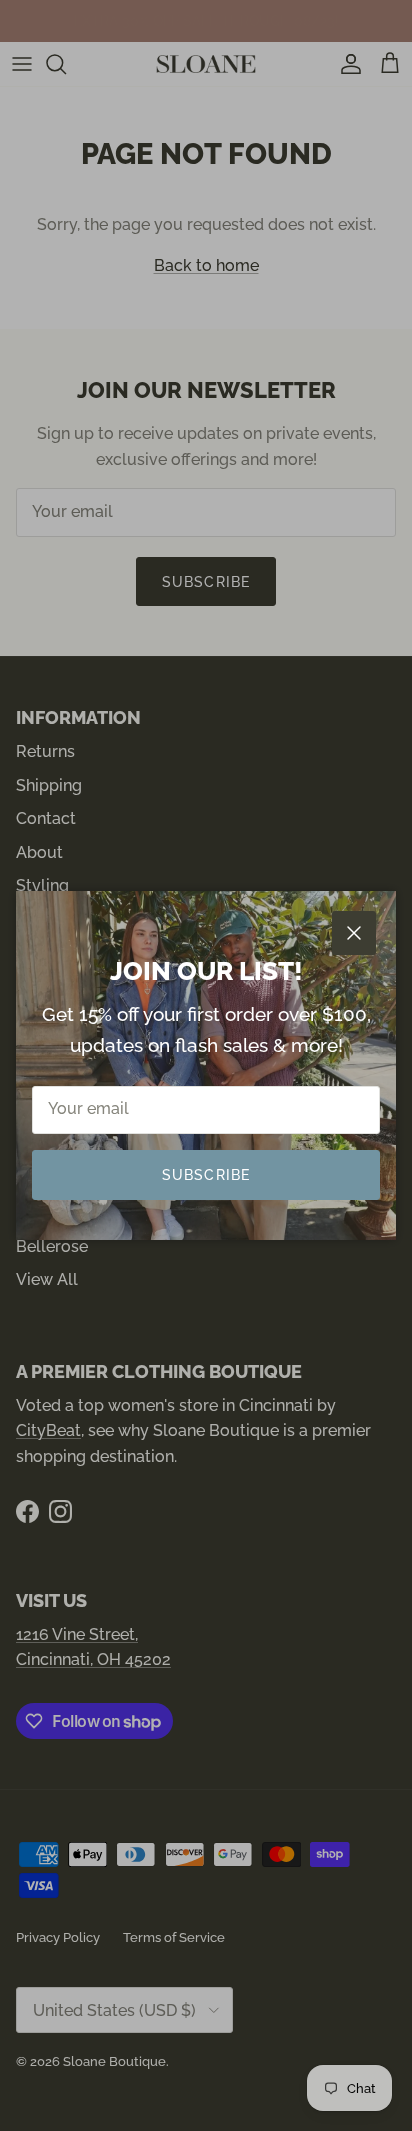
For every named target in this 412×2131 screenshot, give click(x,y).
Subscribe (206, 1175)
